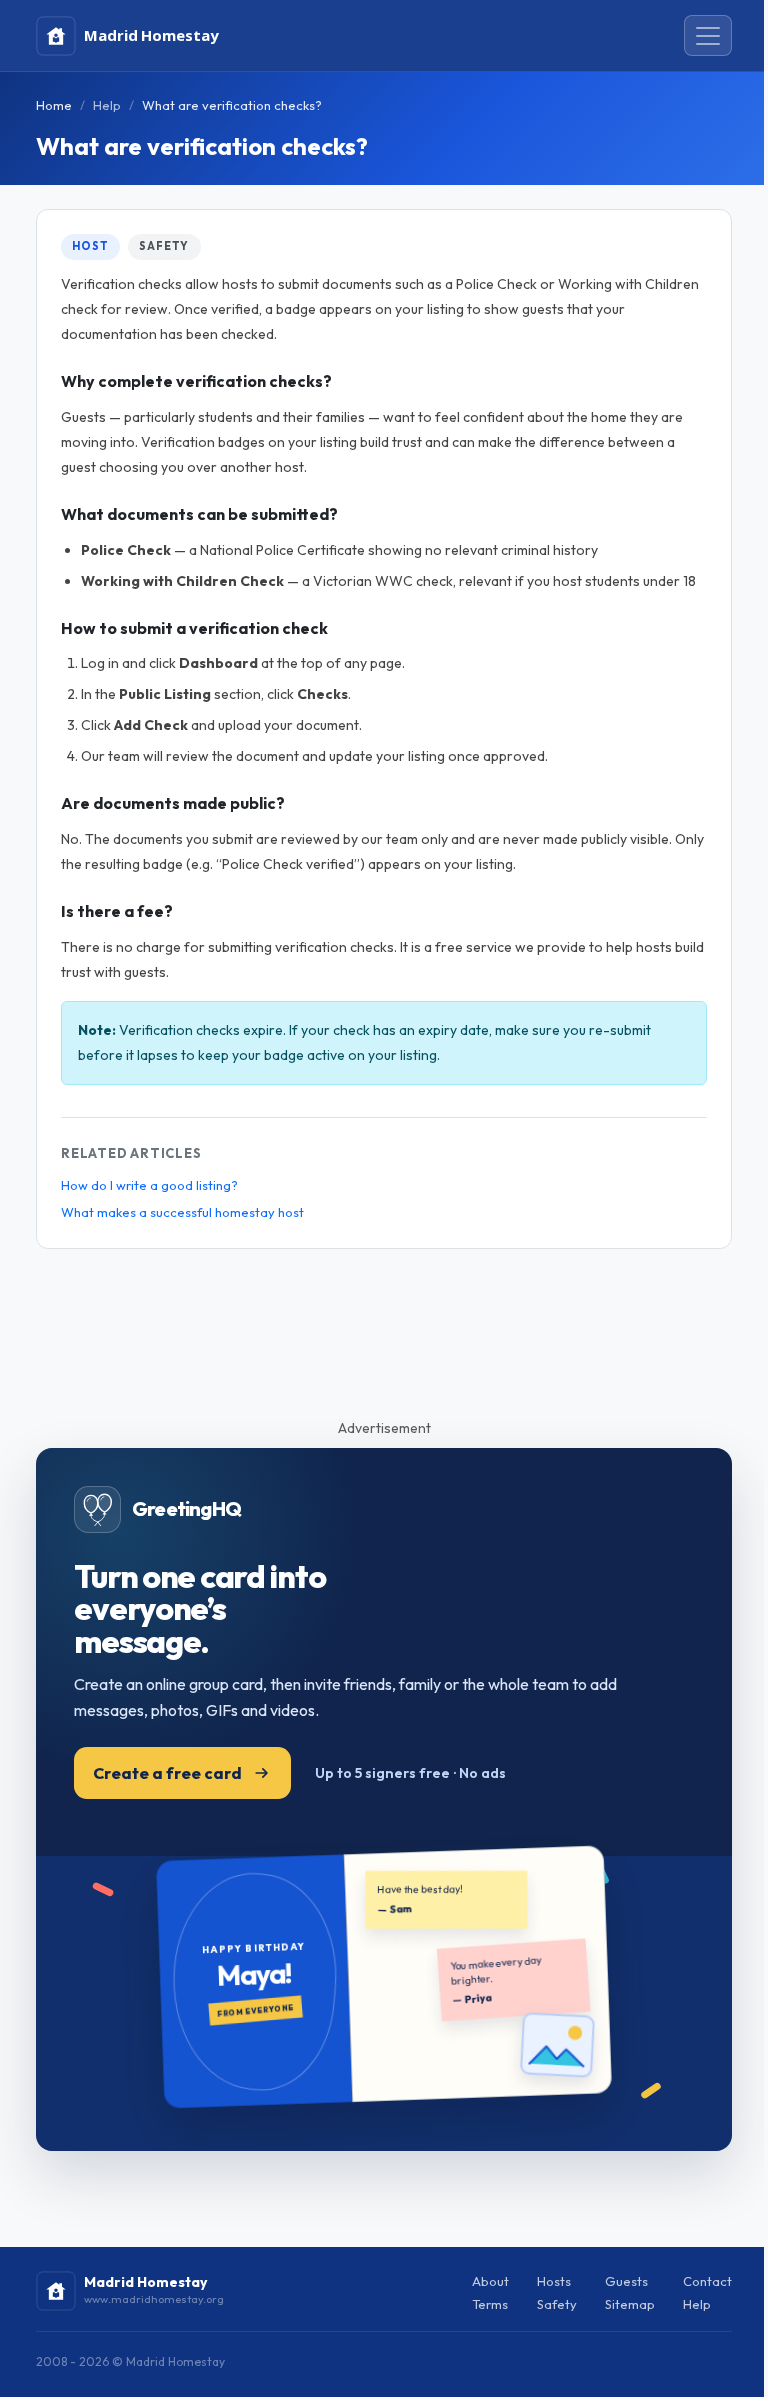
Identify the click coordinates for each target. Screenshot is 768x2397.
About (490, 2281)
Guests (626, 2281)
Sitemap (630, 2304)
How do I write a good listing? (149, 1185)
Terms (490, 2304)
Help (107, 105)
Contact (707, 2281)
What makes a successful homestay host (182, 1212)
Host (90, 246)
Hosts (554, 2281)
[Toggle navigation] (708, 36)
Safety (164, 246)
